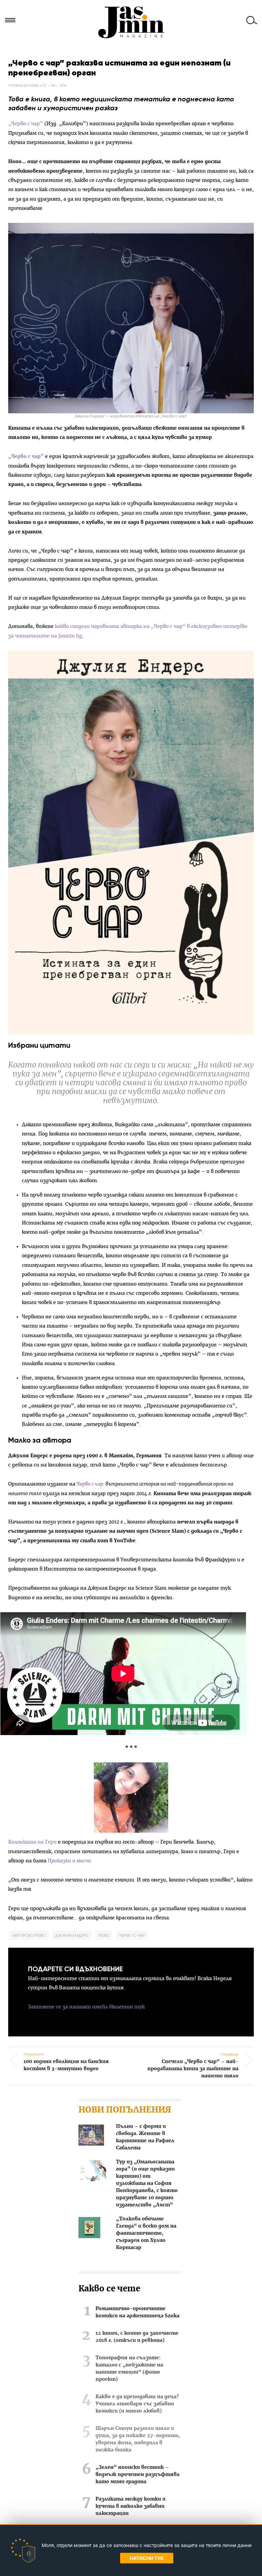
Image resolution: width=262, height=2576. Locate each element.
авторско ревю (29, 1935)
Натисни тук (147, 2558)
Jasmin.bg (131, 22)
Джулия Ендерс (72, 1935)
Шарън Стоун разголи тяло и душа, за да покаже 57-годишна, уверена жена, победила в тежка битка (138, 2439)
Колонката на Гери (32, 1842)
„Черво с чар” (26, 124)
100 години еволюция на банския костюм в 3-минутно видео (66, 2062)
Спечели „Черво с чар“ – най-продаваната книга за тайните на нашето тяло (193, 2065)
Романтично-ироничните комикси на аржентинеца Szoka (137, 2312)
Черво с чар (90, 1484)
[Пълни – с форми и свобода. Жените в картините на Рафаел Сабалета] (91, 2136)
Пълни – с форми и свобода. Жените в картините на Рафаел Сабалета (145, 2137)
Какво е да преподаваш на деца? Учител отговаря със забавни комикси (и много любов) (137, 2404)
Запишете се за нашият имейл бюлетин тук (86, 2007)
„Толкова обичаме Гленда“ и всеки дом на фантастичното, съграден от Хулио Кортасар (146, 2233)
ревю (104, 1935)
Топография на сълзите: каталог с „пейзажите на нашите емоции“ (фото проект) (129, 2369)
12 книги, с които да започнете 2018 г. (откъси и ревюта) (137, 2337)
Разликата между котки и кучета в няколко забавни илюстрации (130, 2506)
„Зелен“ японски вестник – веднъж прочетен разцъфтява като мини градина (137, 2475)
